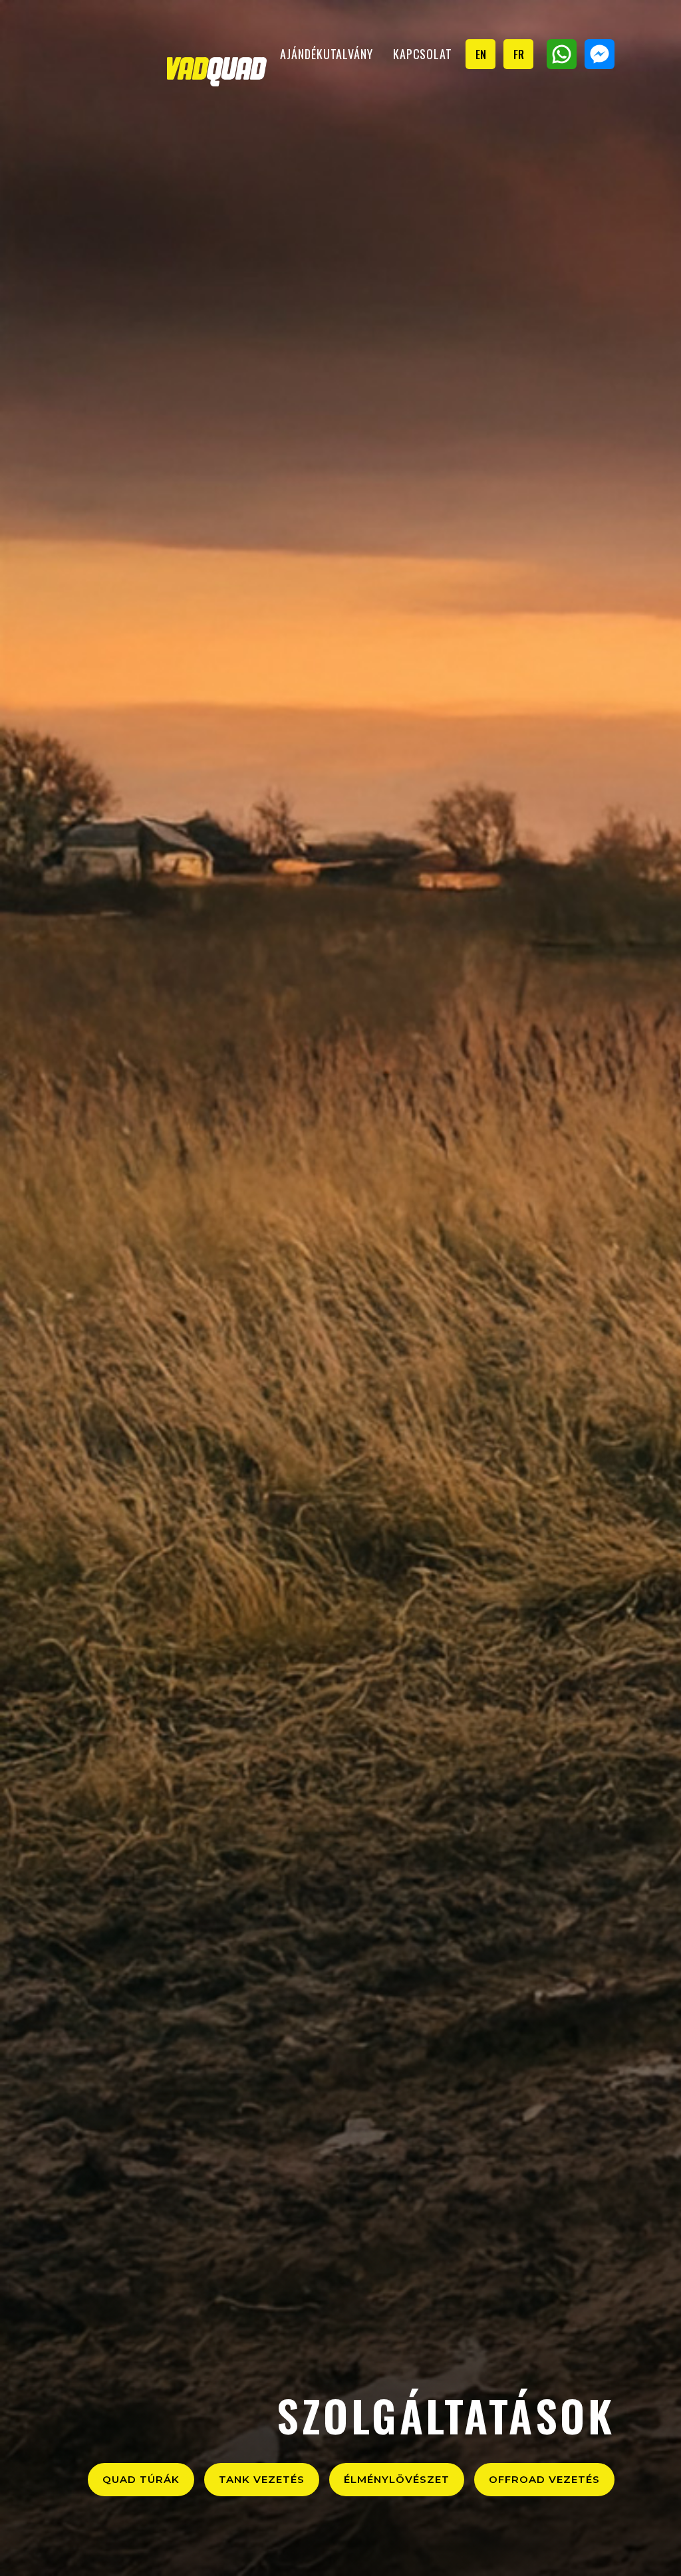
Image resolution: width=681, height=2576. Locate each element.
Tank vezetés (262, 2479)
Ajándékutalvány (327, 54)
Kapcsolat (423, 54)
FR (519, 54)
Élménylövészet (397, 2479)
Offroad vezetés (544, 2479)
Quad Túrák (141, 2479)
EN (481, 54)
